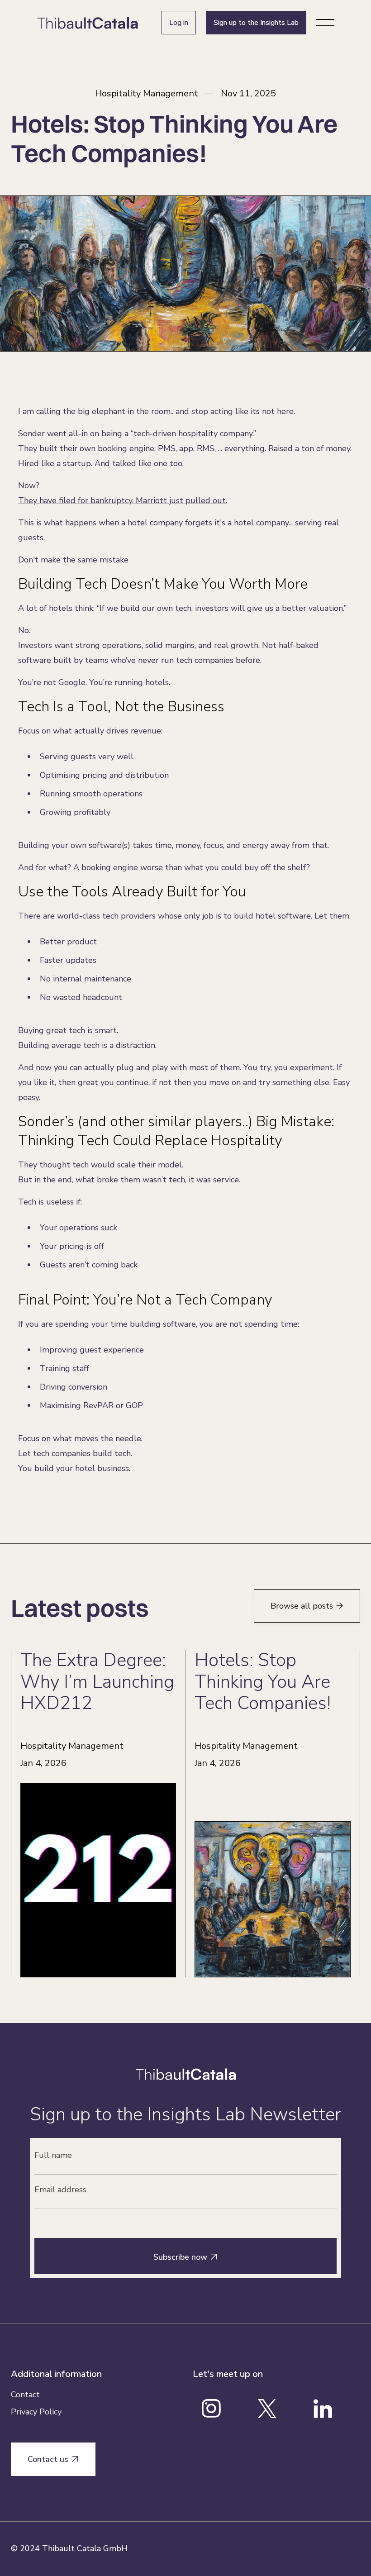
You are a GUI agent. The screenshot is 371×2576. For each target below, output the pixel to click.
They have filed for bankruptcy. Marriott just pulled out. (123, 500)
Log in (179, 23)
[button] (325, 23)
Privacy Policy (36, 2412)
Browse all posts (307, 1606)
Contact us (53, 2459)
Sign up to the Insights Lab (256, 23)
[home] (88, 23)
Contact (25, 2395)
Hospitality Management (147, 94)
